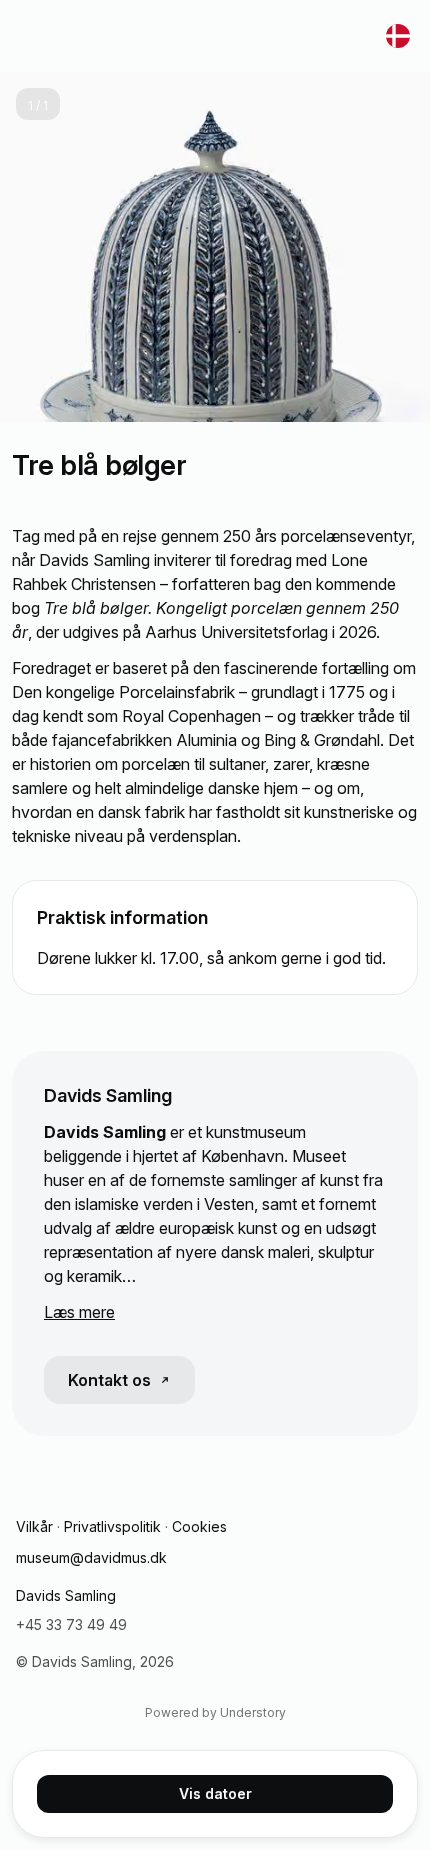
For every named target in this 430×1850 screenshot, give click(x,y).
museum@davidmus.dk (91, 1557)
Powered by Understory (215, 1712)
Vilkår (34, 1526)
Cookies (199, 1526)
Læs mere (79, 1312)
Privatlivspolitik (112, 1526)
